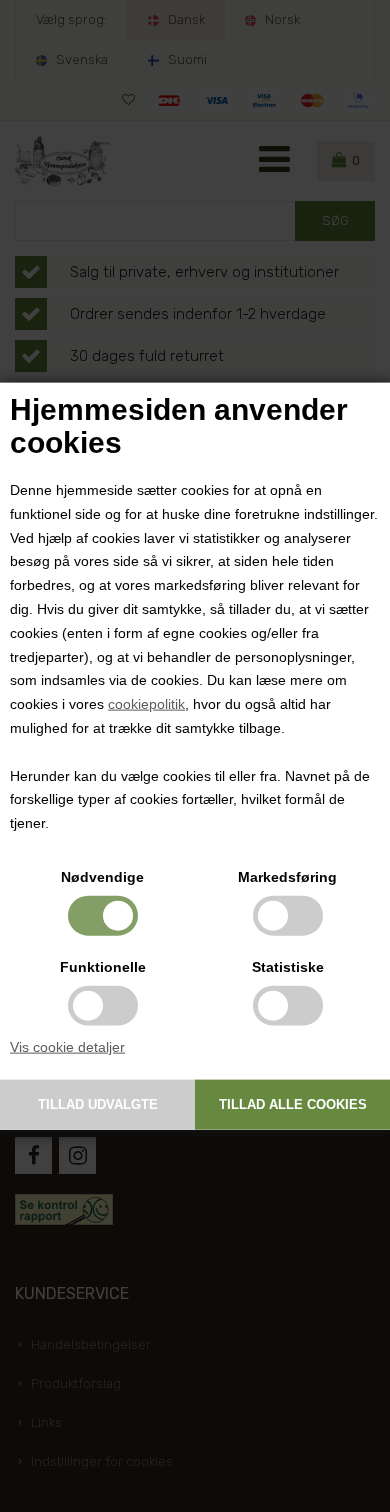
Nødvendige (102, 877)
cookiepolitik (146, 704)
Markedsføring (287, 877)
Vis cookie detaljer (67, 1047)
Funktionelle (103, 967)
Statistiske (288, 967)
